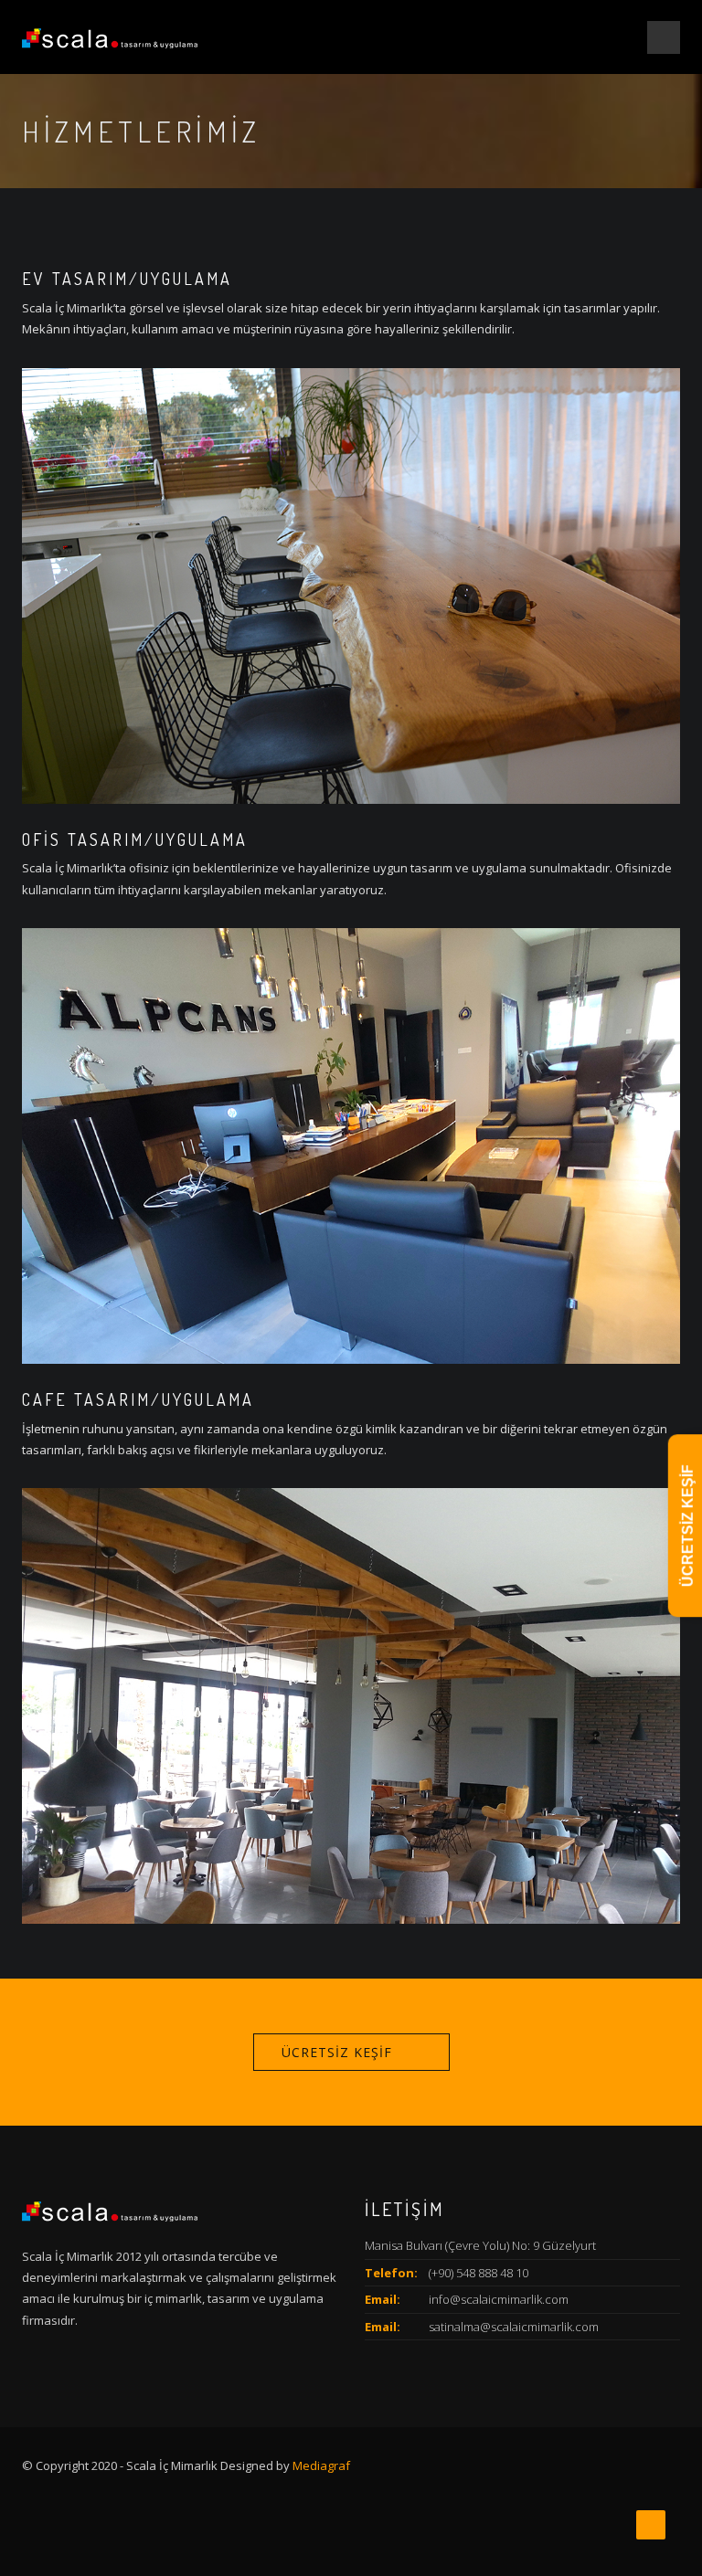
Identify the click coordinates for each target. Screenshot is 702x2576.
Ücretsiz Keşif (337, 2052)
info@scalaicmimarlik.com (499, 2299)
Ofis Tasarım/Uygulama (135, 839)
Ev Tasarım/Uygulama (127, 279)
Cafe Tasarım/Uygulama (138, 1399)
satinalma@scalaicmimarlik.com (514, 2327)
